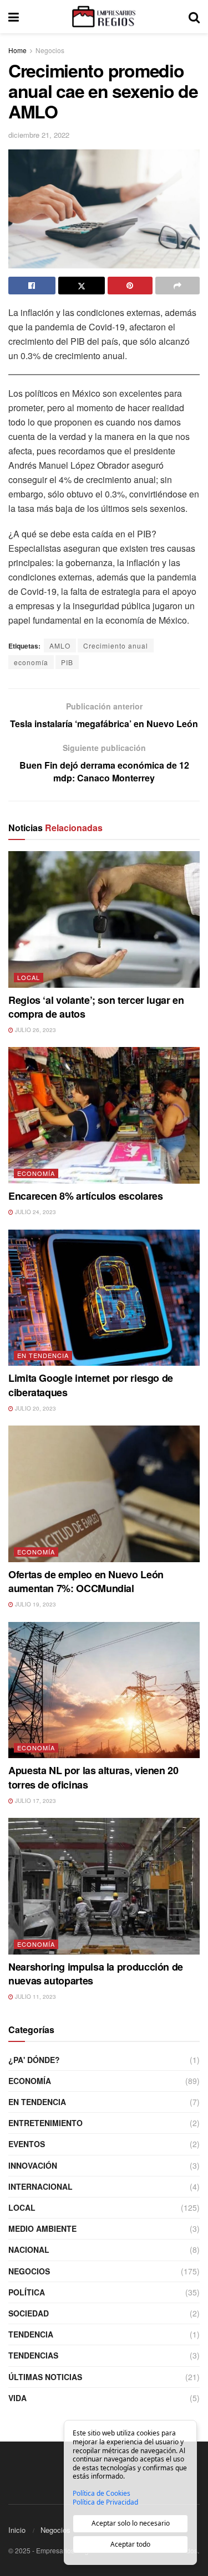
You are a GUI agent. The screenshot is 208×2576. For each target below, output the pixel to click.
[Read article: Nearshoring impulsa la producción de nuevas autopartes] (104, 1886)
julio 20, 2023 (35, 1408)
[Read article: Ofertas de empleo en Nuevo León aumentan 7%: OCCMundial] (104, 1494)
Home (17, 50)
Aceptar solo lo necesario (131, 2523)
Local (29, 977)
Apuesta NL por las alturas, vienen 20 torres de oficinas (93, 1777)
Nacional (29, 2250)
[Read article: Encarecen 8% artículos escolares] (104, 1115)
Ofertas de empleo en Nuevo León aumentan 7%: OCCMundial (86, 1581)
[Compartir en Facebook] (32, 286)
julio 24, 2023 (35, 1212)
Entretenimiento (45, 2123)
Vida (17, 2398)
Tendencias (33, 2355)
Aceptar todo (130, 2544)
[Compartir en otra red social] (178, 286)
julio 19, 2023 (35, 1604)
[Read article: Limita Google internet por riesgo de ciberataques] (104, 1298)
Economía (36, 1173)
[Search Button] (194, 17)
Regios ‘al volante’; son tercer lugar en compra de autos (96, 1007)
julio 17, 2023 (35, 1801)
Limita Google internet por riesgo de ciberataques (91, 1385)
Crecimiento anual (116, 646)
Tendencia (31, 2334)
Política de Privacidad (105, 2502)
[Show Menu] (14, 17)
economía (31, 662)
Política (27, 2292)
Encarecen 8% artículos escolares (85, 1196)
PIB (67, 662)
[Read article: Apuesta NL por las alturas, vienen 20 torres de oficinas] (104, 1690)
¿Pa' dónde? (34, 2060)
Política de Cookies (102, 2494)
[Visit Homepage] (104, 17)
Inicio (17, 2530)
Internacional (40, 2186)
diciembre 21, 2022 (39, 135)
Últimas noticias (45, 2377)
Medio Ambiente (42, 2228)
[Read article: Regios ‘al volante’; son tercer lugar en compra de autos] (104, 919)
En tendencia (43, 1355)
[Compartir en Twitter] (82, 286)
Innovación (33, 2165)
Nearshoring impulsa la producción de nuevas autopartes (96, 1974)
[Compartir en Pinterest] (130, 286)
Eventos (27, 2144)
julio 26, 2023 (35, 1030)
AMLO (60, 646)
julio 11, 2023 (35, 1997)
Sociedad (29, 2313)
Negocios (50, 50)
